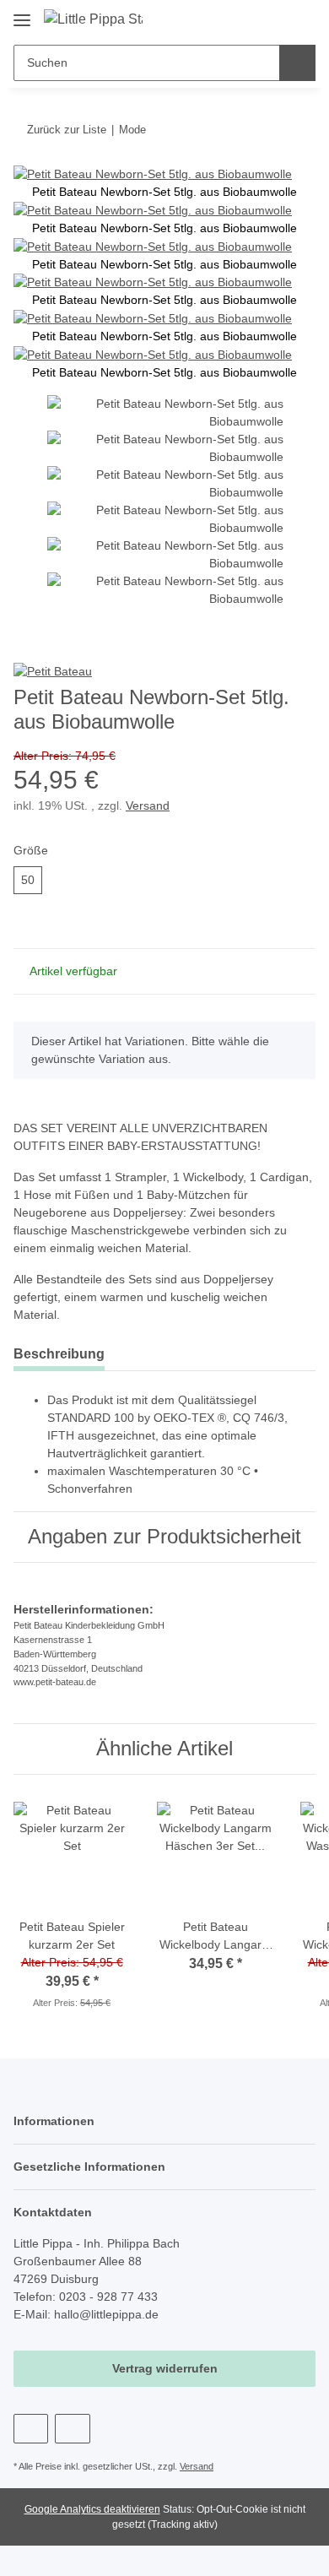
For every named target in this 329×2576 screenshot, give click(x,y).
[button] (249, 19)
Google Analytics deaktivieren (92, 2509)
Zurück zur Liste (67, 130)
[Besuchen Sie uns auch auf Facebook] (31, 2429)
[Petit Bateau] (53, 670)
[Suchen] (297, 63)
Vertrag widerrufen (165, 2368)
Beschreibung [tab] (59, 1354)
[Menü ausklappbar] (22, 14)
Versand (148, 805)
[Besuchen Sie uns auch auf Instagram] (72, 2429)
